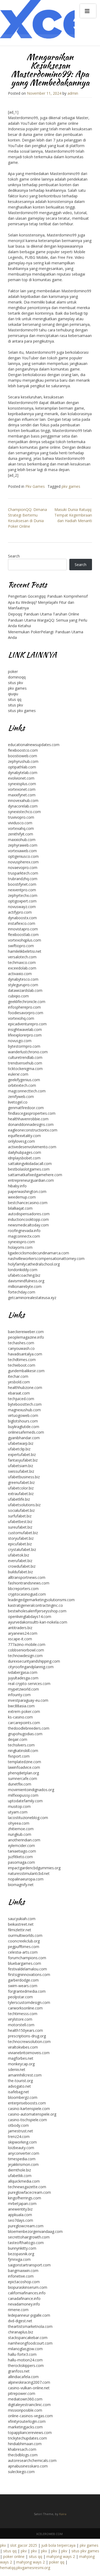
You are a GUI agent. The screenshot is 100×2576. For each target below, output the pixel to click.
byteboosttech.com (25, 1404)
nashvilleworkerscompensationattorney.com (46, 1258)
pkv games (71, 486)
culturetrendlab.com (25, 1057)
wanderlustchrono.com (28, 1052)
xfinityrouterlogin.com (27, 2421)
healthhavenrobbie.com (28, 1119)
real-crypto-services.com (29, 1684)
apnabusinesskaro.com (28, 2466)
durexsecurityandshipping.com (34, 1661)
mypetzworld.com (23, 1689)
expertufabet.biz (22, 1455)
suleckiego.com (21, 2472)
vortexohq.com (21, 1018)
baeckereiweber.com (26, 1332)
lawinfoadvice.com (24, 1767)
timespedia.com (22, 2159)
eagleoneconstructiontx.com (33, 1130)
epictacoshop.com (24, 2282)
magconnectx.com (24, 1236)
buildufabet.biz (20, 1572)
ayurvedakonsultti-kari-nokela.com (38, 1622)
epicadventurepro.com (27, 1024)
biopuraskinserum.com (28, 2287)
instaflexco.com (22, 923)
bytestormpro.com (24, 1046)
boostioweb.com (23, 756)
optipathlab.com (22, 767)
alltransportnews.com (27, 1577)
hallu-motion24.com (25, 2360)
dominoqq (17, 677)
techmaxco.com (22, 962)
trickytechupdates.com (27, 2438)
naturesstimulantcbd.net (29, 1873)
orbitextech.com (22, 1085)
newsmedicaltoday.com (28, 1225)
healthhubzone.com (25, 1387)
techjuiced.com (21, 1399)
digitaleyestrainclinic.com (29, 2405)
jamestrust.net (21, 2131)
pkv (3, 2545)
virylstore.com (20, 2019)
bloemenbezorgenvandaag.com (35, 2231)
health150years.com (25, 2030)
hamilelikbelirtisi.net (25, 951)
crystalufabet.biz (22, 1549)
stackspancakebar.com (28, 2338)
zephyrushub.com (23, 761)
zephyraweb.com (23, 845)
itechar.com (18, 1376)
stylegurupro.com (23, 985)
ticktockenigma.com (25, 1069)
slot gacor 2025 (24, 2545)
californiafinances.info (27, 2293)
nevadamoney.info (24, 2304)
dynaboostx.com (22, 918)
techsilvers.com (21, 1745)
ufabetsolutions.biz (24, 1505)
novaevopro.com (23, 867)
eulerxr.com (18, 1074)
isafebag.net (19, 2092)
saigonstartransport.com (29, 2265)
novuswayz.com (22, 907)
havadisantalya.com (25, 1354)
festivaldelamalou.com (27, 1969)
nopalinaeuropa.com (26, 1879)
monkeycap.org (21, 2064)
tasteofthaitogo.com (26, 2243)
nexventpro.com (22, 890)
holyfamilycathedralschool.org (34, 1264)
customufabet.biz (23, 1533)
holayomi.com (20, 1247)
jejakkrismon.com (23, 2164)
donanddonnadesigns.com (31, 1124)
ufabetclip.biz (19, 1449)
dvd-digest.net (20, 2321)
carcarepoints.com (24, 1723)
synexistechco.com (24, 812)
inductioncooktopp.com (28, 1219)
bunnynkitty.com (22, 2248)
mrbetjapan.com (22, 2203)
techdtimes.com (22, 1360)
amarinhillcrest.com (25, 2075)
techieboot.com (22, 1365)
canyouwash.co (21, 1348)
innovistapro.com (23, 929)
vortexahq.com (21, 828)
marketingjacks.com (25, 2427)
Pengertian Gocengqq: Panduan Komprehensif (48, 596)
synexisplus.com (22, 784)
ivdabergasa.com (23, 1672)
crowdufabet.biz (22, 1566)
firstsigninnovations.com (29, 1974)
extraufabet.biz (21, 1494)
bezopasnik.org (21, 2254)
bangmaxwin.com (23, 2271)
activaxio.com (20, 974)
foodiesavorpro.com (26, 1013)
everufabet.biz (20, 1561)
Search (14, 556)
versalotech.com (22, 957)
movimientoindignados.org (31, 1790)
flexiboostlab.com (23, 935)
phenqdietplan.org (23, 1773)
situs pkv (15, 683)
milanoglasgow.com (25, 2349)
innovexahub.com (23, 800)
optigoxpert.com (22, 901)
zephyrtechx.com (23, 895)
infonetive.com (21, 2276)
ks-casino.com (20, 1717)
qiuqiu (13, 694)
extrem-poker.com (24, 1711)
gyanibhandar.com (24, 1438)
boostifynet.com (22, 884)
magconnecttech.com (27, 1091)
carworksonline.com (25, 2008)
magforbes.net (21, 2058)
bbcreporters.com (23, 1589)
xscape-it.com (20, 1639)
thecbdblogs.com (23, 2455)
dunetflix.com (20, 1784)
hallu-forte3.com (22, 2354)
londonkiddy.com (23, 1270)
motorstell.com (21, 2025)
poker (13, 671)
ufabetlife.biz (19, 1499)
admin (73, 93)
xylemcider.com (21, 1845)
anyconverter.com (24, 2153)
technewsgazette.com (27, 2187)
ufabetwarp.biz (21, 1443)
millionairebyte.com (25, 1286)
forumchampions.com (27, 1958)
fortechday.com (22, 1292)
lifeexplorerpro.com (25, 1035)
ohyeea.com (19, 1823)
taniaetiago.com (22, 1851)
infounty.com (19, 1695)
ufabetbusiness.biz (24, 1477)
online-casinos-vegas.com (30, 2416)
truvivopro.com (21, 817)
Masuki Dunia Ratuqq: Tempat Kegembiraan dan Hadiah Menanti (73, 515)
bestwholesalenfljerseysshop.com (37, 1611)
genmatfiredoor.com (26, 1108)
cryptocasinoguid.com (27, 1594)
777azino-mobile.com (27, 1644)
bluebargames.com (25, 1963)
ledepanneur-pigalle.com (29, 2315)
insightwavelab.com (25, 1029)
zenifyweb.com (21, 1096)
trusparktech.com (23, 873)
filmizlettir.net (20, 1930)
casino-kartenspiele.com (29, 2109)
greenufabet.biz (21, 1482)
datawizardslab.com (25, 990)
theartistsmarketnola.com (30, 2326)
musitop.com (19, 1806)
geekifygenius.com (24, 1080)
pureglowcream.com (26, 2226)
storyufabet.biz (21, 1538)
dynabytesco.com (23, 979)
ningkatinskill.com (23, 1751)
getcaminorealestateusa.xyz (32, 1298)
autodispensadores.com (29, 1214)
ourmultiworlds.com (25, 1935)
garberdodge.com (23, 1980)
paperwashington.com (27, 1191)
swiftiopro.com (21, 946)
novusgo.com (20, 1041)
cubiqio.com (18, 996)
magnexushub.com (24, 1410)
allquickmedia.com (24, 2181)
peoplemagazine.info (26, 1337)
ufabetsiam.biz (21, 1466)
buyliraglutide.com (24, 1427)
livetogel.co (18, 1102)
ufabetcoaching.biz (24, 1275)
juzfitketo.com (20, 1857)
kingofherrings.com (25, 2198)
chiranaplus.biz (21, 2332)
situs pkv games (22, 711)
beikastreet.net (21, 1924)
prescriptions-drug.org (27, 2036)
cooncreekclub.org (24, 1941)
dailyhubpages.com (25, 1152)
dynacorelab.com (23, 806)
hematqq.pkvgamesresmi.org (25, 2568)
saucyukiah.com (22, 1919)
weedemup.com (22, 1197)
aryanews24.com (23, 1633)
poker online (14, 2556)
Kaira (63, 2514)
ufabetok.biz (19, 1555)
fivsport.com (19, 1756)
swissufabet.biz (21, 1471)
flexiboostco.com (23, 750)
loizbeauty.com (21, 2148)
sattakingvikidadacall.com (30, 1164)
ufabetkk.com (20, 2176)
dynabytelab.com (23, 773)
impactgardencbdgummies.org (34, 1868)
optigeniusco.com (23, 856)
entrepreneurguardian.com (31, 1180)
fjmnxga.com (19, 2259)
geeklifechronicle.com (27, 1002)
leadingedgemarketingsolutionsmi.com (41, 1600)
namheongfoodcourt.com (30, 2343)
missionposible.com (25, 2410)
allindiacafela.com (23, 2377)
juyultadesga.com (23, 1678)
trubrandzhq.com (23, 879)
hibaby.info (17, 1186)
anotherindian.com (24, 1840)
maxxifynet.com (22, 795)
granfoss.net (19, 2371)
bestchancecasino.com (28, 1203)
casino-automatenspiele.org (32, 2114)
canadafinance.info (24, 2298)
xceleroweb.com (49, 2534)
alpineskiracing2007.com (29, 2382)
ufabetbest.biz (20, 1522)
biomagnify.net (21, 1885)
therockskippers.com (26, 2365)
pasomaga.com (21, 1862)
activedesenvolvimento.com (32, 1147)
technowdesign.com (25, 1656)
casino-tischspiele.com (27, 2120)
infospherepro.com (24, 1007)
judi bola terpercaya (58, 2545)
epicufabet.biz (20, 1544)
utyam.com (18, 1812)
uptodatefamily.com (25, 1801)
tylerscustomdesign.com (29, 2002)
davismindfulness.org (26, 1281)
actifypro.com (20, 912)
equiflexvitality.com (24, 1136)
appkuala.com (20, 2215)
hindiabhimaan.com (25, 2444)
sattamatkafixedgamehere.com (35, 1175)
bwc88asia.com (21, 1706)
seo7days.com (21, 2220)
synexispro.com (21, 1242)
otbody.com (18, 2125)
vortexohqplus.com (25, 940)
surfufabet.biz (20, 1516)
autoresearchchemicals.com (32, 2460)
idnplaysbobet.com (24, 1158)
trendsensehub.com (25, 1063)
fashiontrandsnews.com (29, 1583)
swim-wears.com (23, 1986)
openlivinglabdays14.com (30, 1616)
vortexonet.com (22, 789)
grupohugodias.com (25, 1734)
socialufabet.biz (21, 1510)
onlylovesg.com (21, 1141)
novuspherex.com (23, 862)
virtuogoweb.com (23, 1415)
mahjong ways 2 (61, 2556)
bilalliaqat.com (20, 1208)
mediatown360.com (25, 2399)
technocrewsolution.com (29, 2042)
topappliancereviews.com (30, 2433)
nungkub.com (20, 1834)
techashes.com (21, 1343)
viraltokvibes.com (23, 2047)
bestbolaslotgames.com (29, 1169)
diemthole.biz (19, 2170)
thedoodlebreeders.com (29, 1728)
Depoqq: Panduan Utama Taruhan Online (44, 614)
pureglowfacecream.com (29, 2192)
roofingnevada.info (24, 1231)
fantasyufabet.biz (23, 1460)
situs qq (15, 699)
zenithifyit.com (21, 834)
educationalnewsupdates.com (34, 745)
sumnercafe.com (23, 1778)
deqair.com (18, 1739)
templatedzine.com (25, 1762)
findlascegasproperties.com (32, 1113)
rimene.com (18, 2310)
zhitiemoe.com (21, 1829)
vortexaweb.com (22, 851)
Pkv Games (35, 486)
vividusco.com (20, 823)
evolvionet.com (21, 778)
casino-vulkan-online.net (29, 2388)
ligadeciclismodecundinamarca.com (39, 1253)
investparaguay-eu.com (28, 1700)
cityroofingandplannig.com (31, 1667)
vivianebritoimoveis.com (29, 2053)
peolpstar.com (20, 1997)
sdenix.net (17, 2069)
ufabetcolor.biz (21, 1488)
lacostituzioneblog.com (28, 1818)
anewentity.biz (20, 2209)
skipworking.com (22, 2142)
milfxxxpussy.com (23, 1795)
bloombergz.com (23, 2097)
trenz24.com (19, 2136)
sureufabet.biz (20, 1527)
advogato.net (19, 2086)
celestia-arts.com (23, 1952)
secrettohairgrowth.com (29, 2237)
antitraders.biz (20, 1628)
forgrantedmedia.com (27, 1991)
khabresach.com (22, 2449)
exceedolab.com (22, 968)
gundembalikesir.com (26, 1371)
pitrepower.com (22, 2393)
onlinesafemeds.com (26, 1432)
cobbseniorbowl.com (26, 1650)
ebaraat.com (19, 1393)
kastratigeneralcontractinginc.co (35, 1605)
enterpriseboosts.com (27, 2103)
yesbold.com (19, 1382)
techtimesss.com (23, 2014)
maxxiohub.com (22, 840)
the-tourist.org (20, 2081)
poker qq (57, 2562)
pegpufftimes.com (24, 1947)
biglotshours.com (23, 1421)
